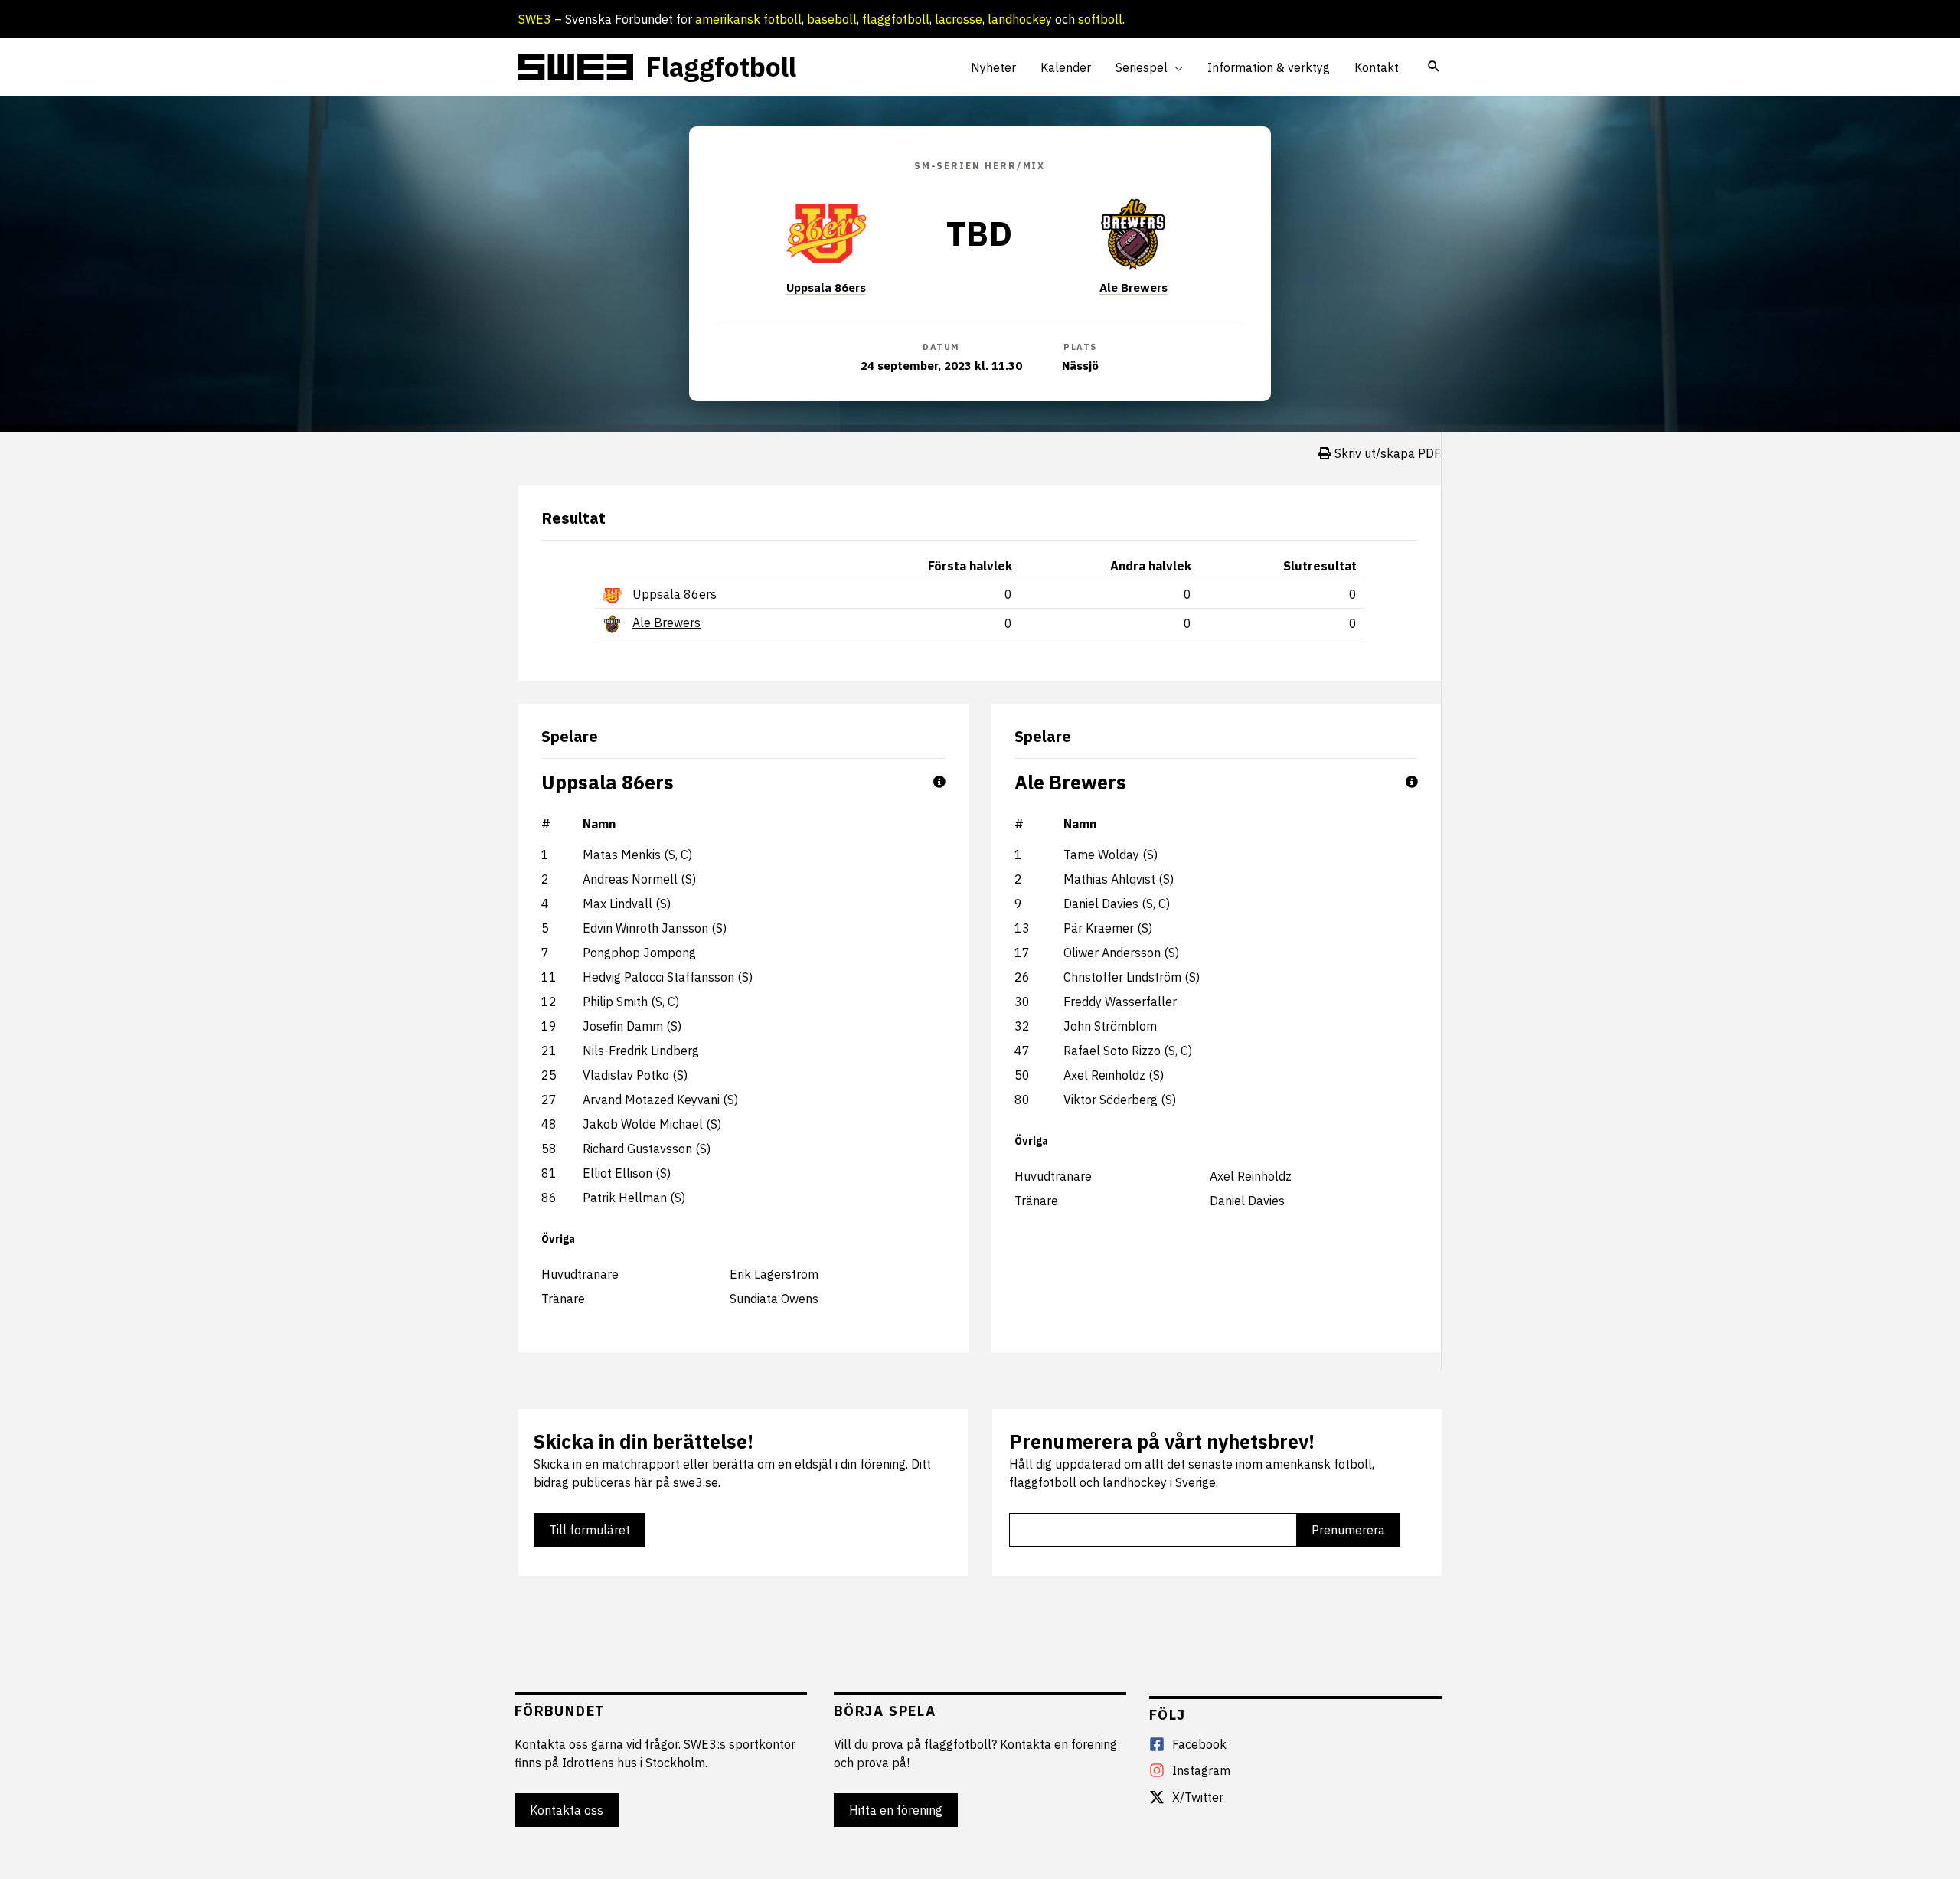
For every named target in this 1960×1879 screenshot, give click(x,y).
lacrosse (959, 19)
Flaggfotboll (721, 67)
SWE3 (535, 19)
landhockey (1020, 19)
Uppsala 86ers (826, 288)
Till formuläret (590, 1530)
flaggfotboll (896, 19)
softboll (1100, 19)
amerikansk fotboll (748, 19)
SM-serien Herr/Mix (980, 166)
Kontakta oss (567, 1810)
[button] (1175, 67)
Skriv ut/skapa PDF (1388, 453)
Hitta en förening (896, 1810)
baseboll (832, 19)
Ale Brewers (1134, 288)
